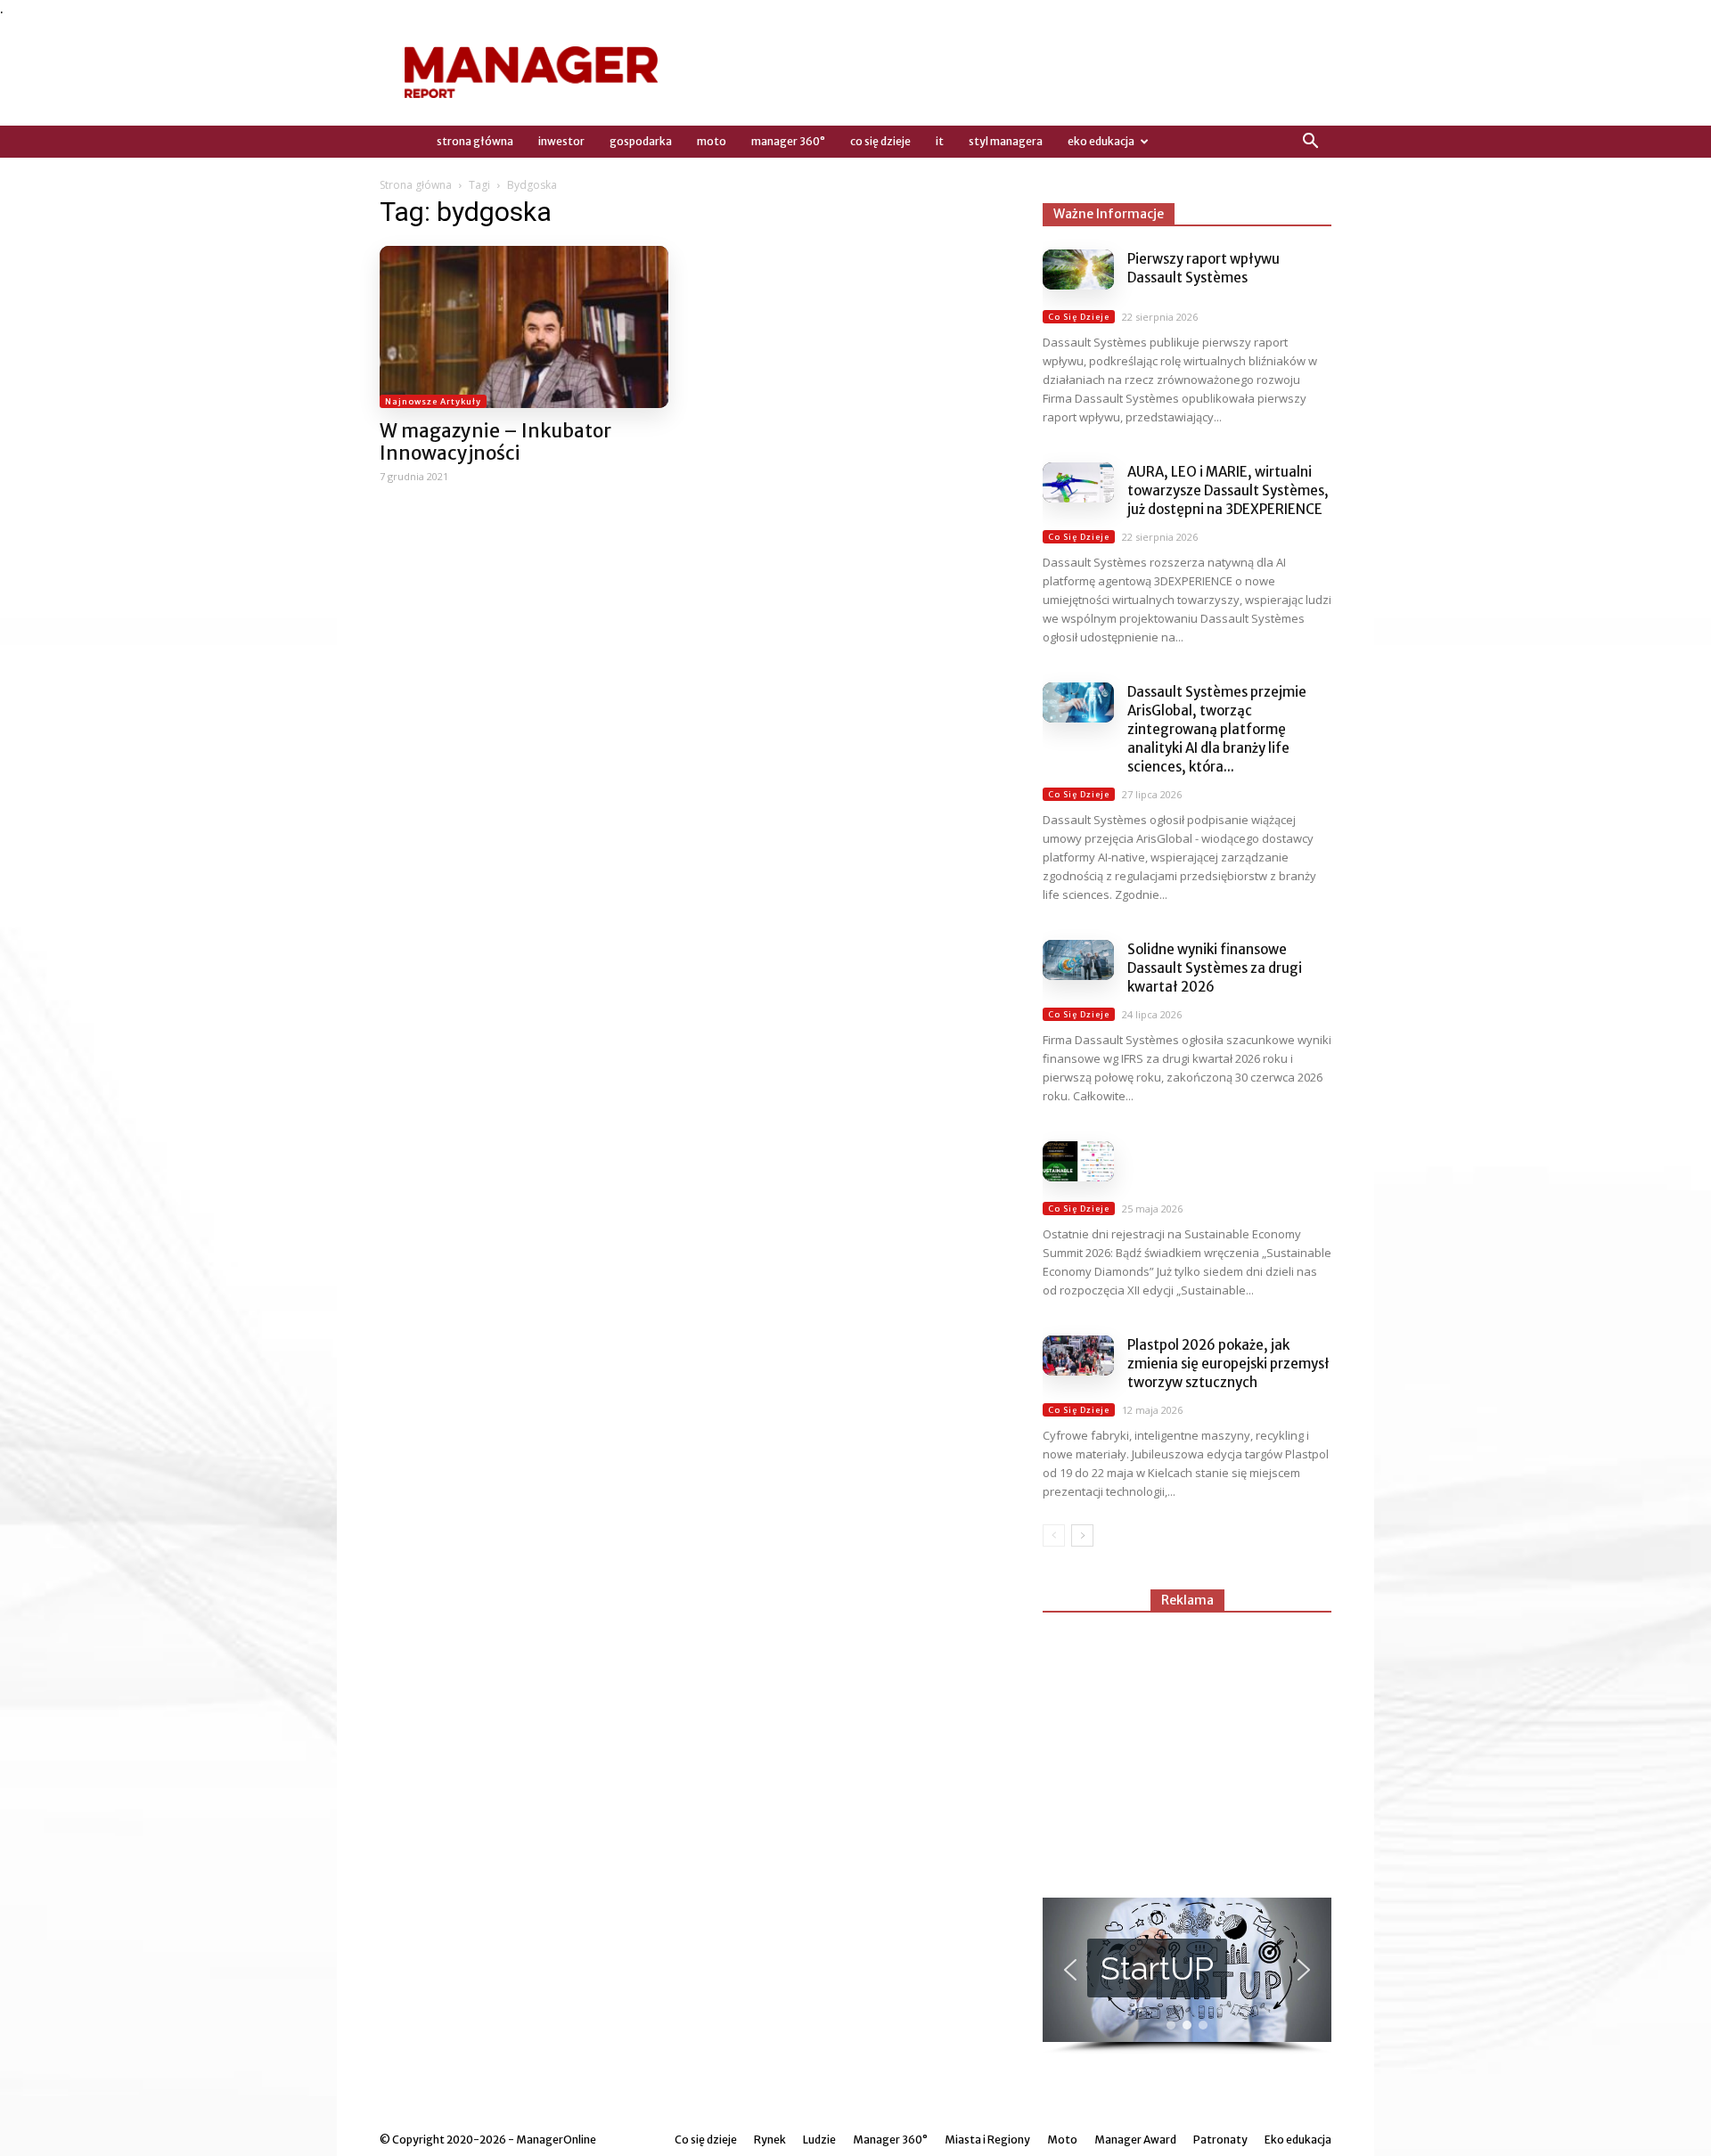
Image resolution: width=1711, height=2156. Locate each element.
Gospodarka (641, 141)
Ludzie (819, 2140)
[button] (1310, 142)
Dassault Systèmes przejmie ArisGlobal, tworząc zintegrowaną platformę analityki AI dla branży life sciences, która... (1217, 729)
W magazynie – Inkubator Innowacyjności (495, 442)
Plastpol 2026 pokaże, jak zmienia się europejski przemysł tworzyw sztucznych (1228, 1364)
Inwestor (561, 141)
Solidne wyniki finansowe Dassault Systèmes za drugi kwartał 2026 (1215, 968)
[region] (1187, 1976)
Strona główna (416, 185)
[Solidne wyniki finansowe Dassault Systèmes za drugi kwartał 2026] (1078, 960)
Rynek (770, 2140)
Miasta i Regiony (987, 2140)
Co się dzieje (880, 141)
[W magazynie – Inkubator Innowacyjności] (524, 327)
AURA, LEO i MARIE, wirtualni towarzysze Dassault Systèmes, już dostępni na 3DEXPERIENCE (1228, 490)
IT (940, 141)
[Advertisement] (1187, 1747)
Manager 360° (788, 141)
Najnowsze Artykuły (433, 401)
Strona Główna (475, 141)
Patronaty (1220, 2140)
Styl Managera (1006, 141)
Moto (712, 141)
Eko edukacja (1101, 141)
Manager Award (1135, 2140)
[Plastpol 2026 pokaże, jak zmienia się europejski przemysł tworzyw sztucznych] (1078, 1356)
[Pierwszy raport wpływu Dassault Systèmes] (1078, 269)
